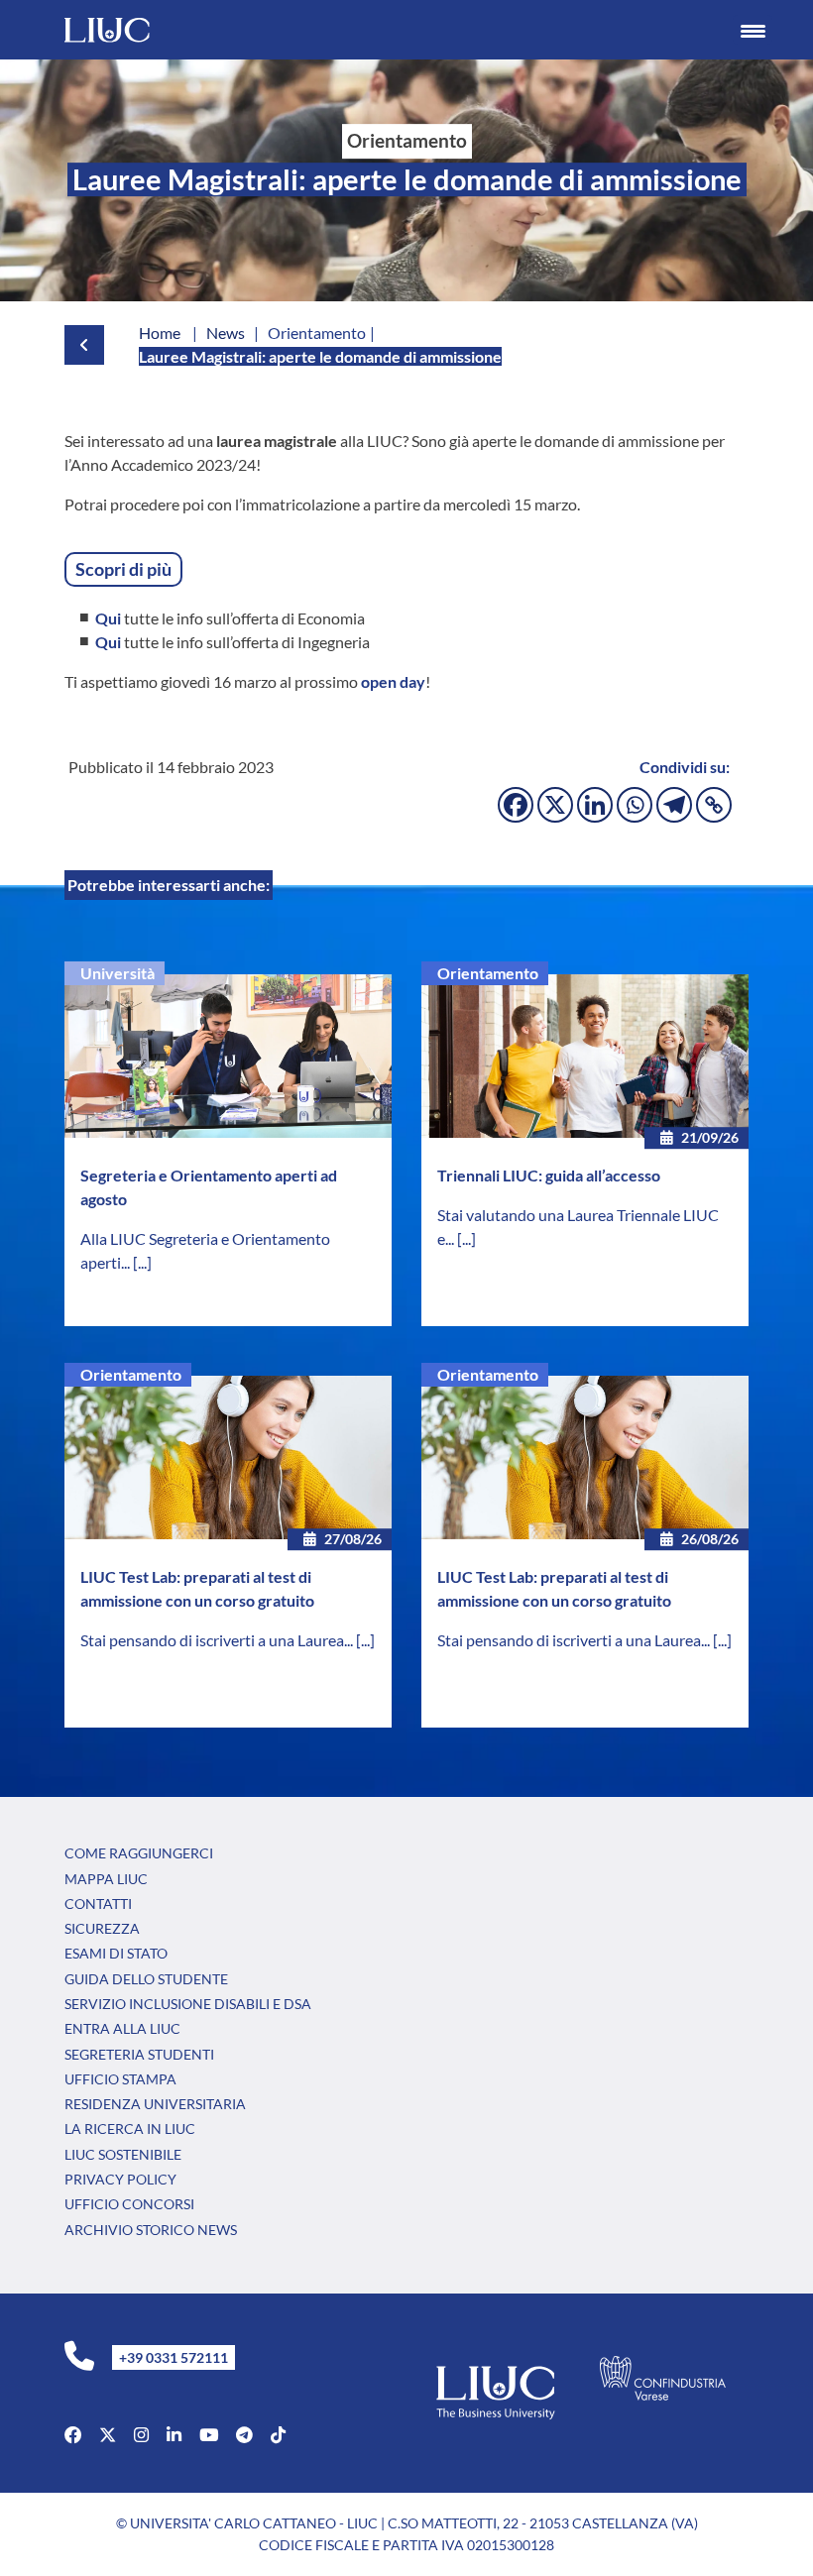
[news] (79, 345)
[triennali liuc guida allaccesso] (585, 1056)
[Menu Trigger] (753, 30)
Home (160, 333)
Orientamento (488, 973)
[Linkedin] (595, 805)
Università (117, 973)
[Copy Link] (714, 805)
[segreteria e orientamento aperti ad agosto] (228, 1056)
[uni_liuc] (141, 2435)
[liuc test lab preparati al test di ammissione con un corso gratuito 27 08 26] (228, 1457)
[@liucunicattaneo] (278, 2435)
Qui (108, 618)
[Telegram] (674, 805)
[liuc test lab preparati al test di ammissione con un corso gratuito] (585, 1457)
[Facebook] (516, 805)
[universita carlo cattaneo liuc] (174, 2435)
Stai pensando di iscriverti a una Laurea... (218, 1640)
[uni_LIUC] (244, 2435)
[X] (555, 805)
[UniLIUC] (73, 2435)
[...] (142, 1262)
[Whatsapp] (635, 805)
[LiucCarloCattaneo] (209, 2435)
